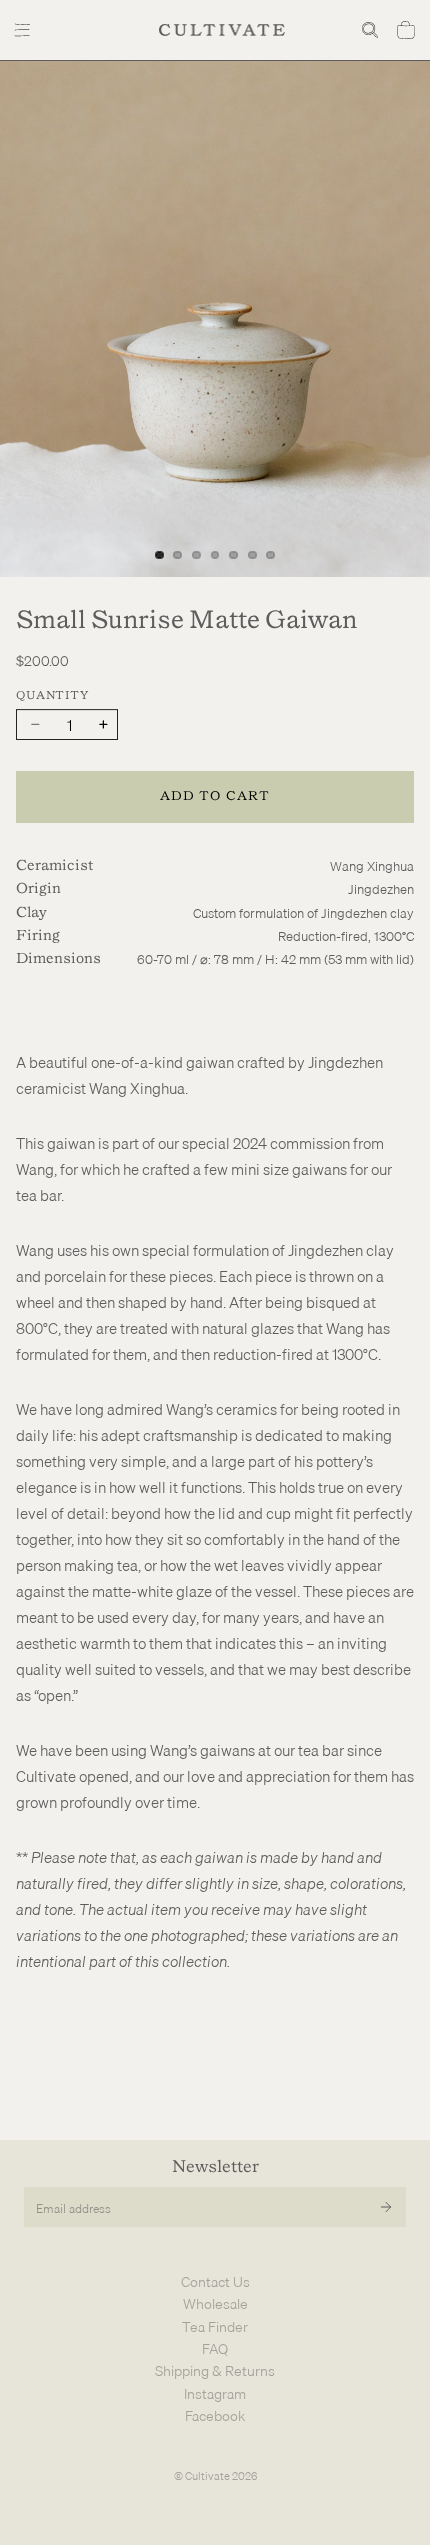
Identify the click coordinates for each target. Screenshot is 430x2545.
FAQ (215, 2349)
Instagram (215, 2394)
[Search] (370, 30)
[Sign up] (386, 2207)
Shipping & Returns (215, 2371)
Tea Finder (215, 2327)
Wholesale (215, 2304)
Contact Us (215, 2282)
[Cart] (406, 30)
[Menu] (24, 30)
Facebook (215, 2416)
